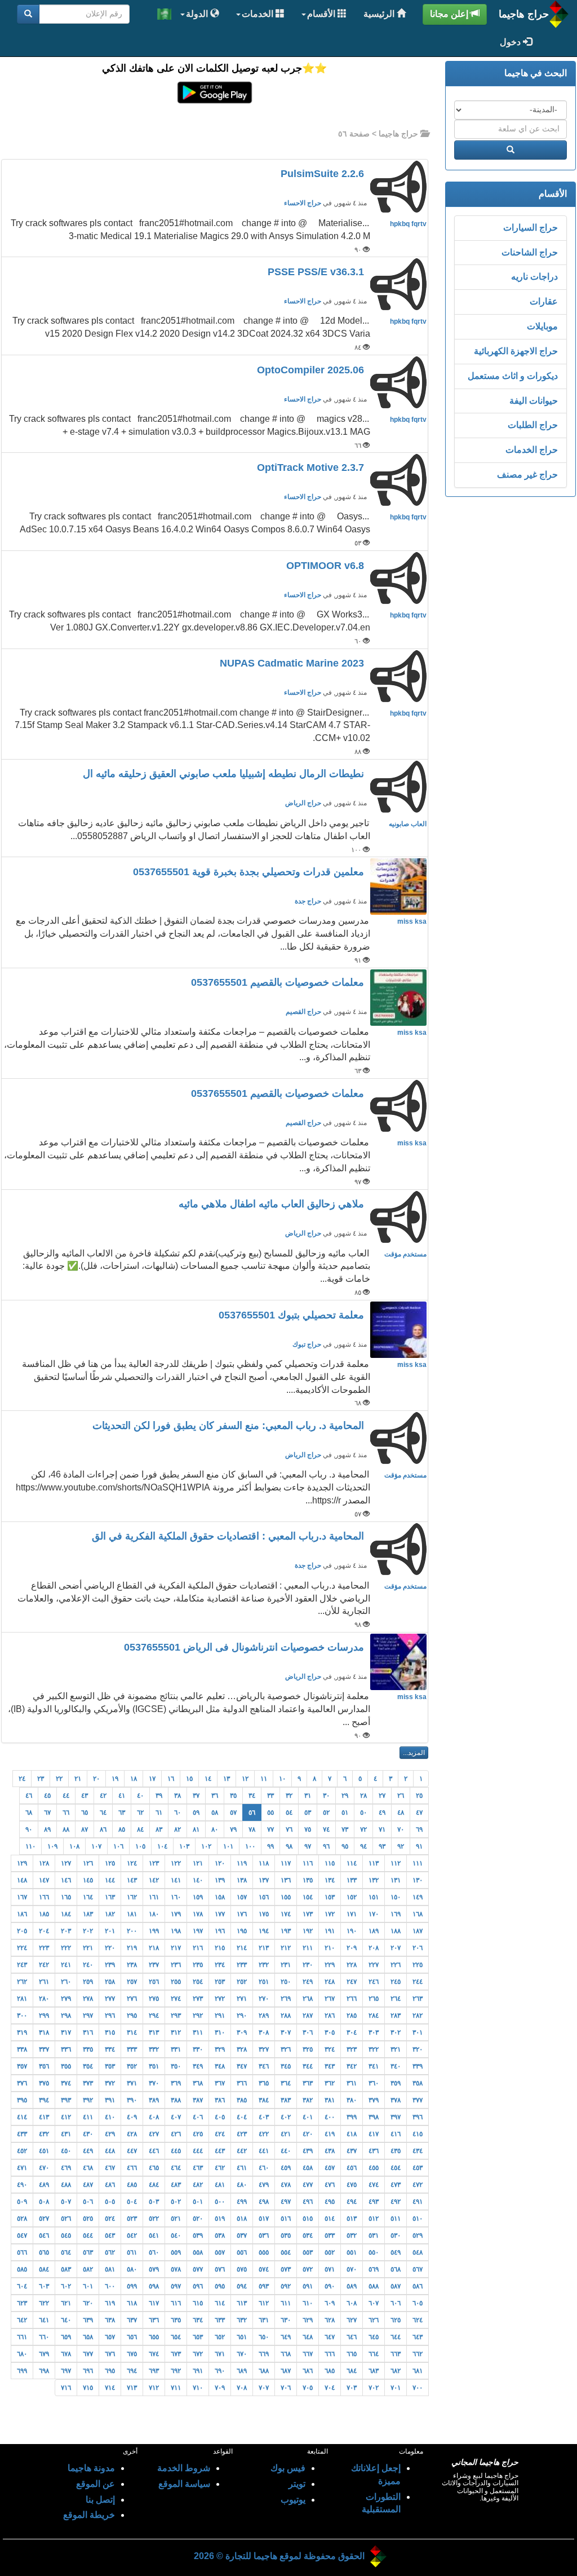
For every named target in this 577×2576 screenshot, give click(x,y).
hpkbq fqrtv (408, 224)
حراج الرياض (303, 803)
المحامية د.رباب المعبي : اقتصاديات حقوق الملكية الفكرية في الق (229, 1536)
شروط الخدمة (184, 2468)
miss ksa (412, 921)
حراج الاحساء (303, 203)
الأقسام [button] (322, 14)
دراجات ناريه (534, 277)
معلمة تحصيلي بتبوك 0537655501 (293, 1315)
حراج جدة (308, 901)
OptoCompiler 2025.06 (312, 370)
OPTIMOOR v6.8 (327, 566)
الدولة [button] (198, 14)
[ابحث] (28, 14)
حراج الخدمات (532, 450)
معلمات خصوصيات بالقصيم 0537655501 (279, 982)
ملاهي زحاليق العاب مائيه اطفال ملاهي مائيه (273, 1204)
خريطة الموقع (89, 2515)
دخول (511, 42)
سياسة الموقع (184, 2484)
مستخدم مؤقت (405, 1254)
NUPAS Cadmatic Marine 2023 (293, 663)
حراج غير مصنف (527, 475)
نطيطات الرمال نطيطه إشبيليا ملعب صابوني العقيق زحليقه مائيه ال (225, 774)
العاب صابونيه (408, 824)
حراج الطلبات (533, 425)
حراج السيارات (531, 228)
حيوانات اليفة (534, 401)
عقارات (544, 301)
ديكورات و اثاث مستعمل (513, 376)
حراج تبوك (307, 1344)
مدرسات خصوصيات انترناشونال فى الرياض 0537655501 (245, 1647)
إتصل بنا (100, 2500)
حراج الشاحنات (530, 252)
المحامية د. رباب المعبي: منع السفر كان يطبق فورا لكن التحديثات (230, 1426)
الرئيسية (380, 14)
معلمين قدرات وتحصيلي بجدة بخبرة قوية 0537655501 (250, 872)
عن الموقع (96, 2484)
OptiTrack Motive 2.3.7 (312, 467)
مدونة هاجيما (91, 2468)
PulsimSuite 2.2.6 (324, 174)
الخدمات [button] (259, 14)
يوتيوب (293, 2500)
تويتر (297, 2484)
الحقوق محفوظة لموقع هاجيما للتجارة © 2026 (279, 2556)
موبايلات (542, 326)
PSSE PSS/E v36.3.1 (317, 272)
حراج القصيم (303, 1012)
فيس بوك (288, 2468)
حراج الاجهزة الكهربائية (516, 351)
